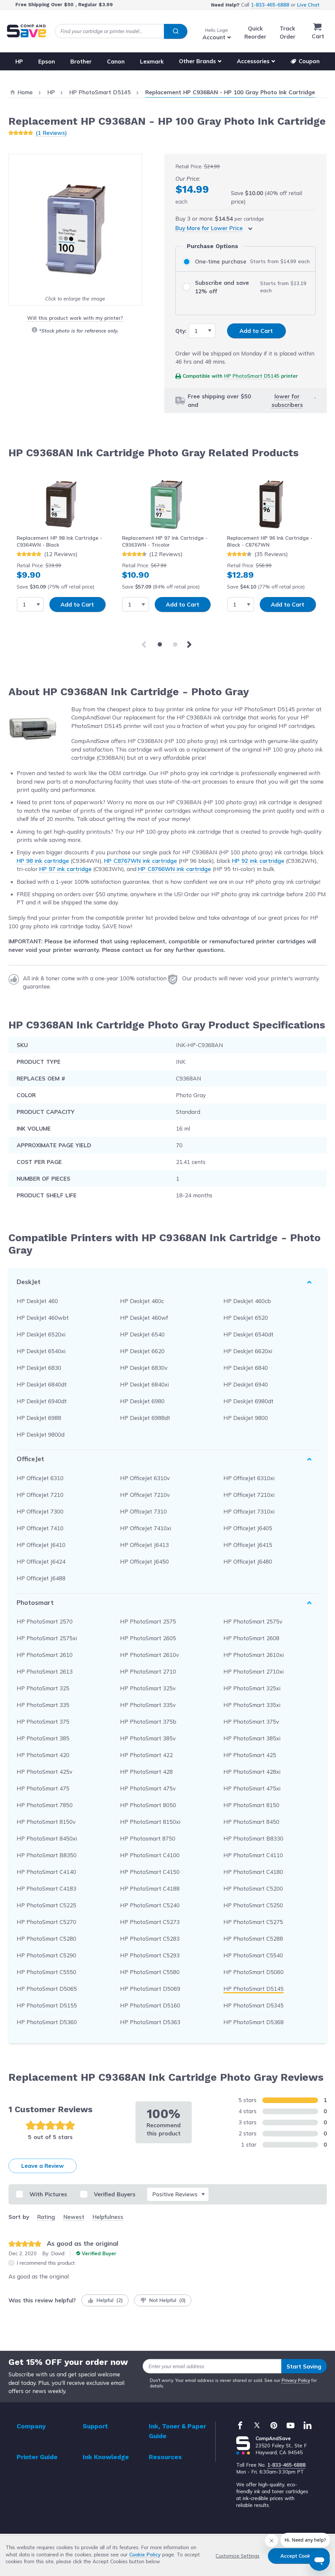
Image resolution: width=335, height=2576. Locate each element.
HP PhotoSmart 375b (148, 1722)
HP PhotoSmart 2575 (148, 1621)
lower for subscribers (287, 400)
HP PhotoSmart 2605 (148, 1638)
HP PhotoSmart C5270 (46, 1922)
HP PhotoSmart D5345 (254, 2005)
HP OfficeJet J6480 (248, 1561)
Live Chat (308, 5)
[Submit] (176, 31)
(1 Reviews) (51, 133)
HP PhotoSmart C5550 (46, 1972)
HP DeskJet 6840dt (42, 1384)
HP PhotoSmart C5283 (150, 1939)
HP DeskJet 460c (142, 1301)
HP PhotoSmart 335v (148, 1705)
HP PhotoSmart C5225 (46, 1905)
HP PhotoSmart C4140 (46, 1872)
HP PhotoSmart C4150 (150, 1872)
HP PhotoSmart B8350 (47, 1855)
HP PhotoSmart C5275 (253, 1922)
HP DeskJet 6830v (144, 1368)
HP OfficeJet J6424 (41, 1561)
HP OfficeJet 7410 (40, 1528)
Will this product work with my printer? (75, 318)
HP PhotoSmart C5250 (253, 1905)
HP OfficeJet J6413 (144, 1545)
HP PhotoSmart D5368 (254, 2022)
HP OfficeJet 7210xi (249, 1495)
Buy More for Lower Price (209, 228)
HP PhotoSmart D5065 (47, 1989)
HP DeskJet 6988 (39, 1418)
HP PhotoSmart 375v (251, 1722)
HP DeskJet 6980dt (248, 1401)
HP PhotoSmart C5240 (150, 1905)
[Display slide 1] (160, 644)
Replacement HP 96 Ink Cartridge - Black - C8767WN (270, 541)
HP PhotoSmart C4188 (150, 1888)
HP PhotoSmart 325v (148, 1688)
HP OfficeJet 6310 (40, 1478)
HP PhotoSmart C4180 (253, 1872)
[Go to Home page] (26, 31)
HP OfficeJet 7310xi (249, 1511)
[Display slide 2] (175, 644)
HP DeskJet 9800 (246, 1418)
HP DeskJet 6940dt (42, 1401)
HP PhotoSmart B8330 (253, 1838)
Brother (81, 61)
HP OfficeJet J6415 (248, 1545)
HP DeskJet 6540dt (248, 1334)
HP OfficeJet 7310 (143, 1511)
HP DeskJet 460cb (247, 1301)
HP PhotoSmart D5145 (252, 376)
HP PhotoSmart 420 (43, 1755)
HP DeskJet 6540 (142, 1334)
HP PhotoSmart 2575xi (47, 1638)
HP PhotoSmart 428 (146, 1772)
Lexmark (152, 61)
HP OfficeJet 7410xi (146, 1528)
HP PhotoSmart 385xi (252, 1738)
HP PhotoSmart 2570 (45, 1621)
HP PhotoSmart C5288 (253, 1939)
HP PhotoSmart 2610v (150, 1655)
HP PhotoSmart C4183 (46, 1888)
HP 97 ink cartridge (65, 869)
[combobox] (121, 31)
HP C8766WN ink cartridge (175, 869)
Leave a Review (43, 2166)
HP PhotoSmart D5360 (47, 2022)
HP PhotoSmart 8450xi (47, 1838)
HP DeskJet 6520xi (41, 1334)
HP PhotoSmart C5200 (253, 1888)
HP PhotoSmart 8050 (148, 1805)
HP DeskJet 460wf (144, 1318)
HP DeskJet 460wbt (43, 1318)
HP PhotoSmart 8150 (251, 1805)
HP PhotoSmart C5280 (46, 1939)
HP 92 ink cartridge (258, 861)
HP (19, 61)
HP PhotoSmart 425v (44, 1772)
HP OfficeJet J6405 (248, 1528)
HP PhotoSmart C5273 (150, 1922)
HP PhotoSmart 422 (146, 1755)
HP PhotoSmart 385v (148, 1738)
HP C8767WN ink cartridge (141, 861)
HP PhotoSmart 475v (148, 1788)
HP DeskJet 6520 (246, 1318)
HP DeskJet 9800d (41, 1434)
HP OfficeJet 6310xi (249, 1478)
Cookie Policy (145, 2555)
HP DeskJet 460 (37, 1301)
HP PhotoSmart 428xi (252, 1772)
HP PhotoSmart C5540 (253, 1955)
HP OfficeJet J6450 (144, 1561)
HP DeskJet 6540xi (41, 1351)
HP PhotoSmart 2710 (148, 1671)
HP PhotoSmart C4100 (150, 1855)
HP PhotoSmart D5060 (254, 1972)
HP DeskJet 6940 (246, 1384)
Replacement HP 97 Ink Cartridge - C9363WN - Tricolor (165, 541)
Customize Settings (238, 2556)
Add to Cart (77, 604)
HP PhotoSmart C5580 (150, 1972)
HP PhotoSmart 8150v (46, 1822)
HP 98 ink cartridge (43, 861)
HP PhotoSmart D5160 (150, 2005)
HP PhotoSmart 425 (250, 1755)
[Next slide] (190, 644)
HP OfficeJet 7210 (40, 1495)
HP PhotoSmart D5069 (150, 1989)
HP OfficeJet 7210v (145, 1495)
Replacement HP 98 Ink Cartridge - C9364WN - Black (59, 541)
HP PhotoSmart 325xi (252, 1688)
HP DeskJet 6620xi (248, 1351)
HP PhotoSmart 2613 (45, 1671)
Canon (116, 61)
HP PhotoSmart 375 (43, 1722)
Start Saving (304, 2366)
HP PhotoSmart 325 (43, 1688)
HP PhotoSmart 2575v (253, 1621)
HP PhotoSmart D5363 (150, 2022)
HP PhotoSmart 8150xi (150, 1822)
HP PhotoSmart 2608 (251, 1638)
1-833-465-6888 (270, 5)
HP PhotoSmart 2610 (45, 1655)
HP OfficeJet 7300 (40, 1511)
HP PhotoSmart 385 (43, 1738)
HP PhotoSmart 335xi (252, 1705)
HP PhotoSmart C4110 (253, 1855)
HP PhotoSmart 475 (43, 1788)
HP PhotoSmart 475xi (252, 1788)
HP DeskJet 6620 (142, 1351)
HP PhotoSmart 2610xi (254, 1655)
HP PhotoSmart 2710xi (254, 1671)
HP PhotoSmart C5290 (46, 1955)
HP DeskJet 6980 (142, 1401)
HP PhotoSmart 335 (43, 1705)
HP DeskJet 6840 (246, 1368)
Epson (47, 61)
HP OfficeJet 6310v (145, 1478)
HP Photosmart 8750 (148, 1838)
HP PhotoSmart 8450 (251, 1822)
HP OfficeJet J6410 (41, 1545)
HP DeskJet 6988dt (145, 1418)
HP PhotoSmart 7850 (45, 1805)
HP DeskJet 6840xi (144, 1384)
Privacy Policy (296, 2380)
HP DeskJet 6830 (39, 1368)
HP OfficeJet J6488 (41, 1578)
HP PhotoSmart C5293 (150, 1955)
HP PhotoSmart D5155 (47, 2005)
